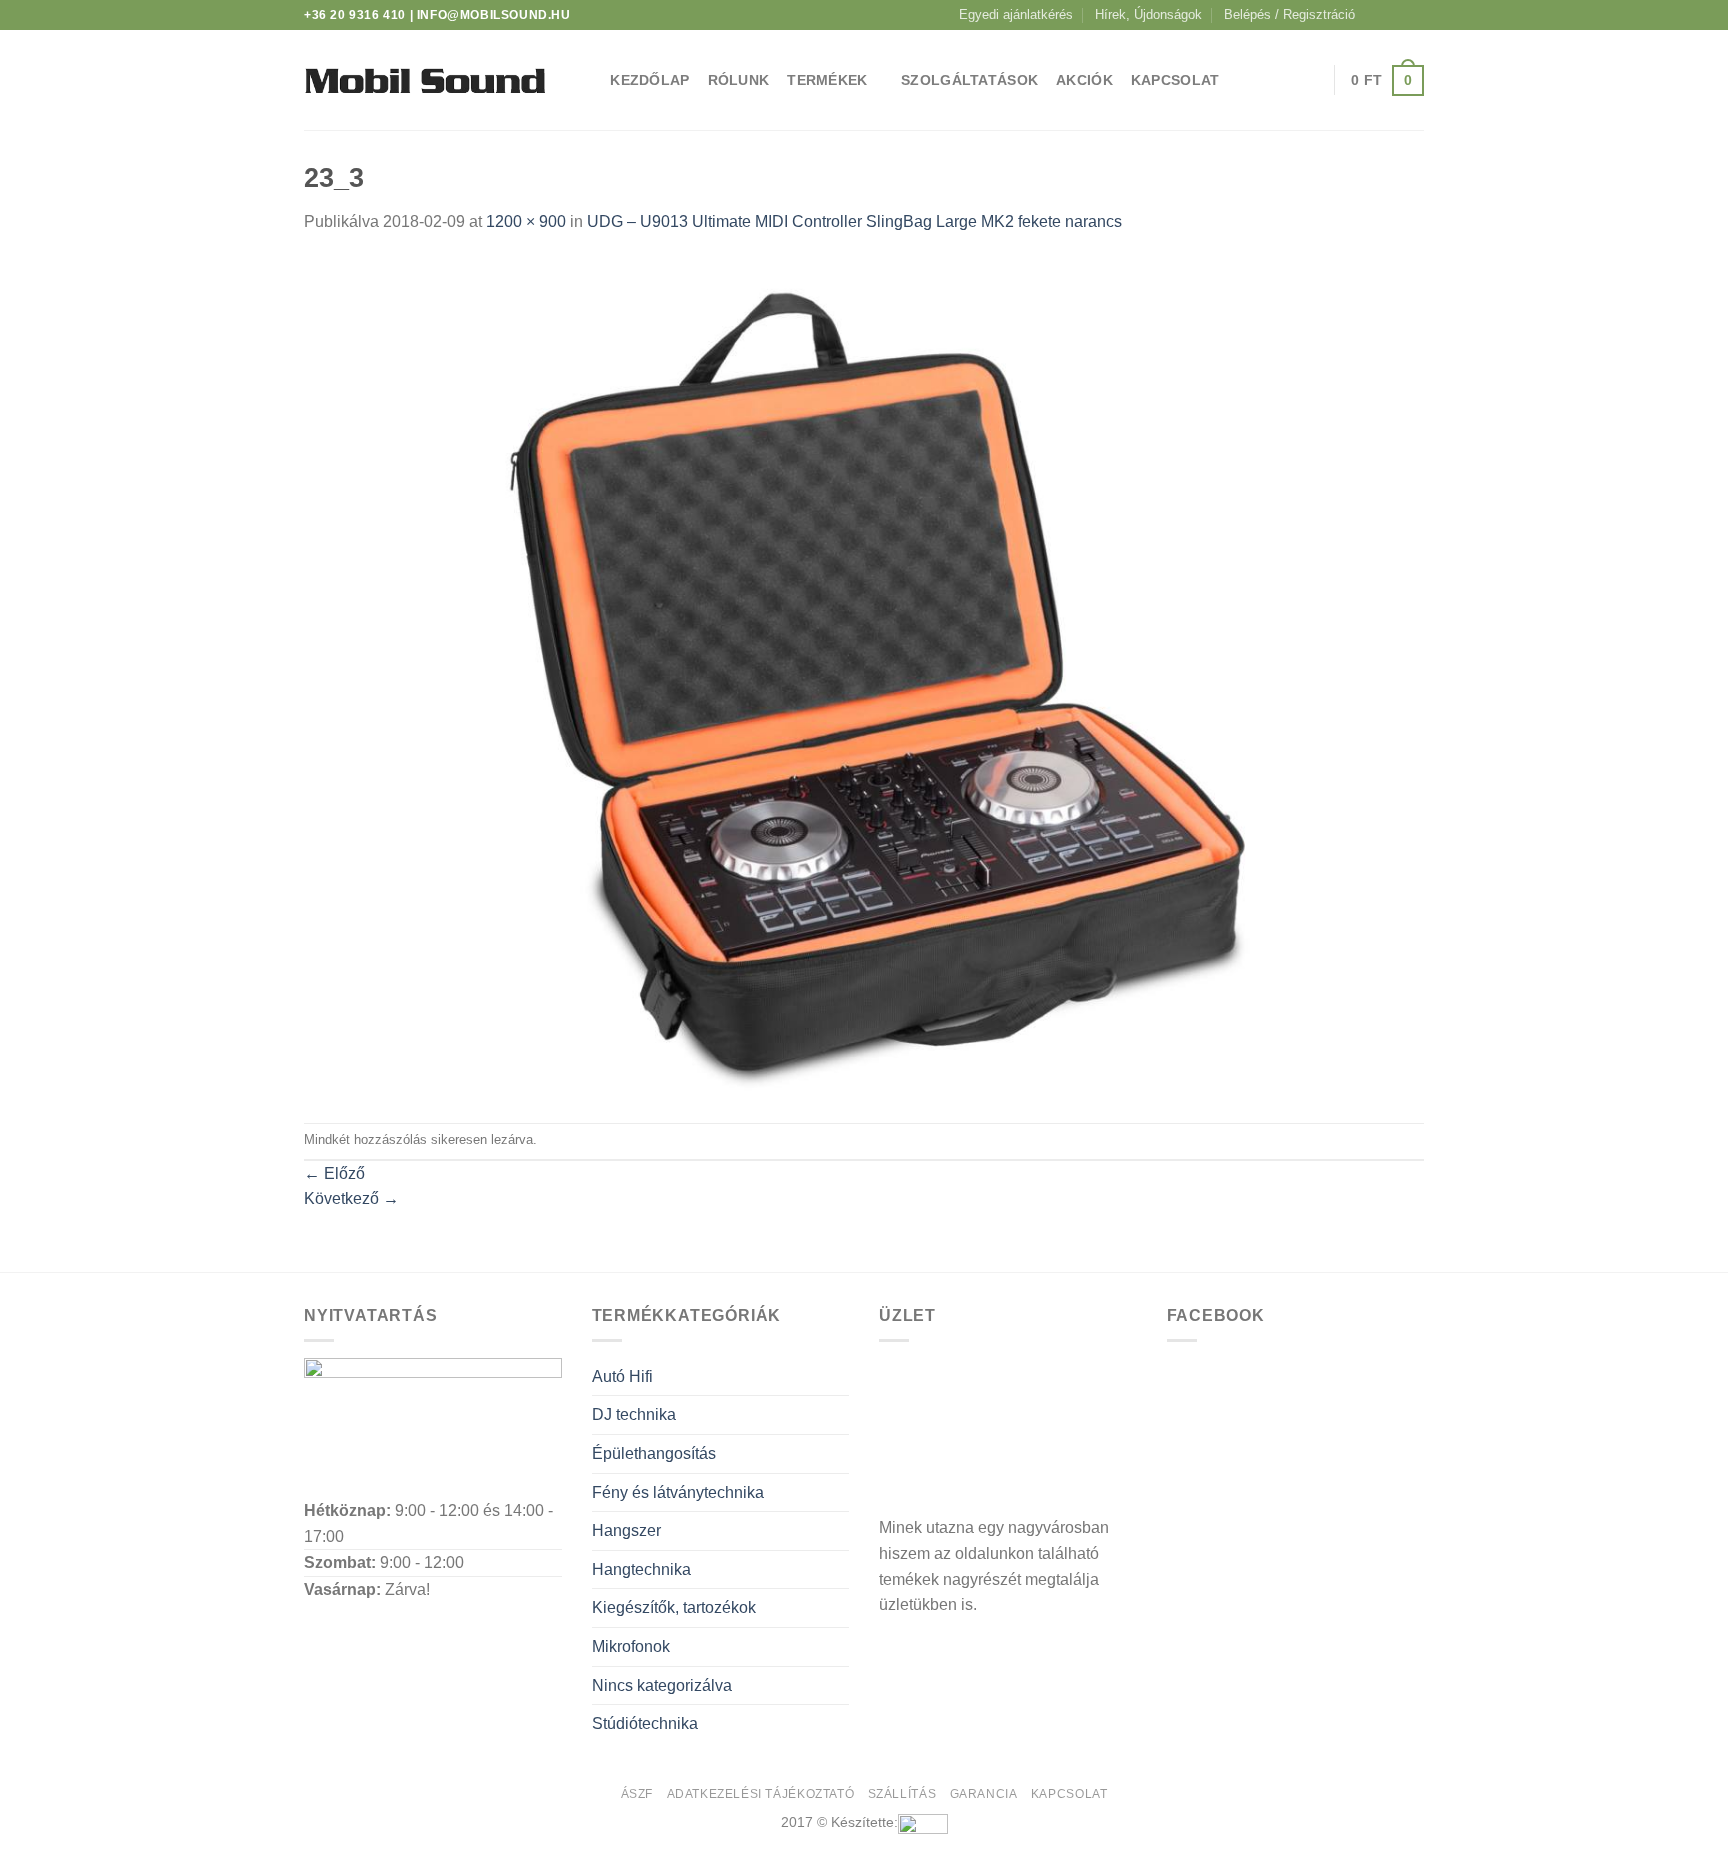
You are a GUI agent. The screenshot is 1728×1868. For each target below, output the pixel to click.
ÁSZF (637, 1794)
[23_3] (864, 677)
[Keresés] (583, 80)
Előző (334, 1173)
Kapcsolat (1175, 80)
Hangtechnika (641, 1569)
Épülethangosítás (654, 1453)
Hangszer (626, 1530)
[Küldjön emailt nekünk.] (1414, 15)
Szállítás (902, 1794)
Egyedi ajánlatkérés (1016, 14)
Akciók (1084, 80)
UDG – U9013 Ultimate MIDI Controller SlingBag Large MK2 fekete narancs (854, 221)
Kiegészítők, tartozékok (674, 1607)
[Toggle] (841, 1377)
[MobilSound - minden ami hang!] (424, 80)
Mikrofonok (631, 1646)
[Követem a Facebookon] (1376, 15)
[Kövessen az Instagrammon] (1395, 15)
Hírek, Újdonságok (1148, 14)
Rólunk (739, 80)
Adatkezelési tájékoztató (761, 1794)
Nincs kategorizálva (662, 1685)
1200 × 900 (526, 221)
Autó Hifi (622, 1376)
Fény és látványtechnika (678, 1492)
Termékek (827, 80)
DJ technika (634, 1414)
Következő (351, 1198)
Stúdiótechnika (645, 1723)
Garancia (984, 1794)
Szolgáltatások (969, 80)
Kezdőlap (649, 80)
